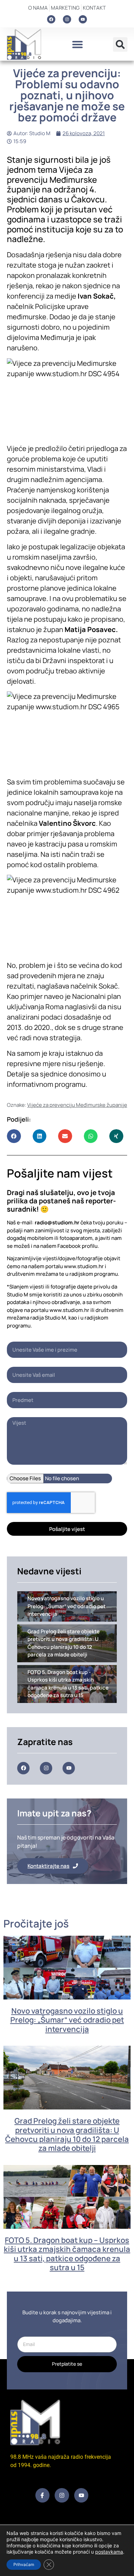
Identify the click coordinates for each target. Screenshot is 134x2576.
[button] (77, 44)
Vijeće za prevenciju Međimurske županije (77, 1105)
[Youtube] (83, 19)
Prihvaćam (24, 2564)
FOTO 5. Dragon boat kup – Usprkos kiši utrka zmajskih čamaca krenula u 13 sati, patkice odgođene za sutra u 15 (67, 2254)
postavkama (109, 2552)
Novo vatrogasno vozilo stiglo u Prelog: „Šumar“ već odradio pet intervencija (67, 2020)
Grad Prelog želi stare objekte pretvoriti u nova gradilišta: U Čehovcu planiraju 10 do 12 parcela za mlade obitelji (67, 2134)
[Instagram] (67, 19)
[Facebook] (51, 19)
